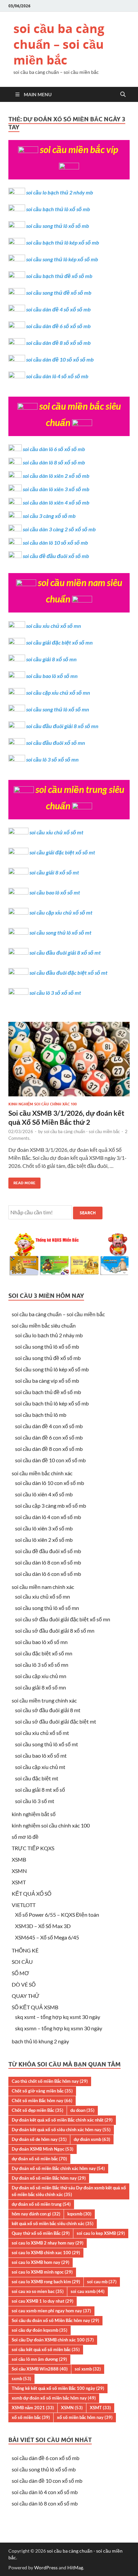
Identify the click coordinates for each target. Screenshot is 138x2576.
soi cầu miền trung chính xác (44, 1700)
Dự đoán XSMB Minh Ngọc (43, 2149)
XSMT (19, 1882)
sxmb (21, 2379)
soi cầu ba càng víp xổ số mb (47, 1381)
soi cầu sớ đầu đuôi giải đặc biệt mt (56, 1721)
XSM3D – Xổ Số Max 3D (43, 1926)
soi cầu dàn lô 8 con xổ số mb (48, 1562)
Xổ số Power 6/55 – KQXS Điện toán (57, 1915)
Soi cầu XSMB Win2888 (40, 2369)
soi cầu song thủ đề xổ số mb (59, 293)
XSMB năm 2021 (33, 2408)
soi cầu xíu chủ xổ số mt (42, 1733)
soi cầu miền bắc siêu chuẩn (44, 1325)
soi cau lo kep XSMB (101, 2233)
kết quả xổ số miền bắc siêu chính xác (53, 2223)
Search (88, 1213)
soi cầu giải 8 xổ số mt (54, 872)
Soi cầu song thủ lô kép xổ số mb (52, 1369)
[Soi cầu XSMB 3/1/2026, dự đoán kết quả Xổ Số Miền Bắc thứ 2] (69, 1062)
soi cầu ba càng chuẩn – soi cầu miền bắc (59, 44)
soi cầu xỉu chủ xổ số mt (56, 832)
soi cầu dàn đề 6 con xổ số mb (49, 1437)
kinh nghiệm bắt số (34, 1814)
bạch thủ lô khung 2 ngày (40, 2041)
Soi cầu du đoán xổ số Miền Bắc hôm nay (55, 2320)
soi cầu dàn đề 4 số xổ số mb (58, 309)
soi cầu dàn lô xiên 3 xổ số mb (56, 489)
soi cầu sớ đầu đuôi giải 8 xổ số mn (55, 1631)
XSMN (19, 1871)
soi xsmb (88, 2369)
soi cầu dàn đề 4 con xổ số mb (49, 1426)
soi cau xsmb (88, 2291)
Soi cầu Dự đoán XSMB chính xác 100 (53, 2340)
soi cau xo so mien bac (38, 2291)
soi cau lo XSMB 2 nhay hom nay (48, 2243)
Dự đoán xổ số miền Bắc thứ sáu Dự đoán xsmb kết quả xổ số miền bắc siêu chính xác (69, 2191)
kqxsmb (79, 2214)
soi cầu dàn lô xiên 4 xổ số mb (56, 502)
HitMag (75, 2567)
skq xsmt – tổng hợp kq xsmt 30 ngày (58, 2017)
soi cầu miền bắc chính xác (42, 1473)
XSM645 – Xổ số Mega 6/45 (47, 1937)
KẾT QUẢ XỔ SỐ (31, 1893)
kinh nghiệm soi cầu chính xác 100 (43, 1104)
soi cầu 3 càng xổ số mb (49, 516)
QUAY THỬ (26, 1996)
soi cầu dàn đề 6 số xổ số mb (58, 326)
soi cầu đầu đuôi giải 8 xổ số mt (65, 953)
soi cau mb (102, 2282)
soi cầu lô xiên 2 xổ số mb (44, 1540)
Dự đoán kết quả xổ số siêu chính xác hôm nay (61, 2130)
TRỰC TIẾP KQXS (33, 1848)
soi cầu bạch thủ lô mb (41, 1415)
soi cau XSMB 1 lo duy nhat (43, 2301)
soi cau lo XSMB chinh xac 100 (46, 2253)
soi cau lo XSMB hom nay (41, 2262)
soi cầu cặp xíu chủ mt (40, 1767)
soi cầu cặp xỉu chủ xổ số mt (61, 912)
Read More (22, 1181)
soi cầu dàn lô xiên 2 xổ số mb (56, 476)
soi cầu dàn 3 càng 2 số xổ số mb (59, 529)
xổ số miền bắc (31, 2417)
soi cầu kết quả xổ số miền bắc (46, 2349)
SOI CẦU (22, 1962)
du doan (82, 2110)
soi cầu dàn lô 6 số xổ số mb (54, 449)
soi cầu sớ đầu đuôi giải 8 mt (48, 1710)
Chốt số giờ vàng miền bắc (42, 2091)
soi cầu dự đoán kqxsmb (40, 2330)
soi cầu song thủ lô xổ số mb (58, 226)
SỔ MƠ (20, 1973)
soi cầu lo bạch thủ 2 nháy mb (60, 192)
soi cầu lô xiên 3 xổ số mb (44, 1528)
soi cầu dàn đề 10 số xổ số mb (60, 359)
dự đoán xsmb (92, 2139)
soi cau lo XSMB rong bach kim (46, 2282)
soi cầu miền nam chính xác (43, 1587)
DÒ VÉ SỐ (24, 1984)
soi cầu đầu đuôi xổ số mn (56, 743)
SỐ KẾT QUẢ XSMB (35, 2007)
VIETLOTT (24, 1905)
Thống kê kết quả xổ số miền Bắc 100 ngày (58, 2388)
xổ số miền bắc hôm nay (85, 2417)
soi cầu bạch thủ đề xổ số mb (59, 276)
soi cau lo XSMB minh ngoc (42, 2272)
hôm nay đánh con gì (36, 2214)
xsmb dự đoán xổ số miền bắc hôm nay (54, 2398)
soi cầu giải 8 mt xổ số (40, 1790)
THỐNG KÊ (25, 1950)
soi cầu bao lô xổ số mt (55, 892)
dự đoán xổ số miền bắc (39, 2159)
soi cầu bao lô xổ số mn (52, 676)
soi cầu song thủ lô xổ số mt (60, 932)
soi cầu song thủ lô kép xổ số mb (62, 259)
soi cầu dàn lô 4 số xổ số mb (57, 376)
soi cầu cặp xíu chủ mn (41, 1676)
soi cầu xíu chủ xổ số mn (43, 1596)
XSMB (19, 1859)
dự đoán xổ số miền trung (41, 2204)
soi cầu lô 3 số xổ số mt (55, 993)
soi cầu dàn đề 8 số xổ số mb (58, 343)
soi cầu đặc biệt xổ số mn (44, 1653)
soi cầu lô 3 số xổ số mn (52, 759)
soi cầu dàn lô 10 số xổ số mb (55, 543)
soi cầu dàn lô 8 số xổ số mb (54, 462)
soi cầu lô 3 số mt (35, 1801)
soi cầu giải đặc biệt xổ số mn (59, 642)
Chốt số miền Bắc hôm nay (42, 2100)
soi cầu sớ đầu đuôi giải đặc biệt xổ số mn (63, 1619)
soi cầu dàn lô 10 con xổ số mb (50, 1483)
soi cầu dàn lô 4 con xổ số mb (48, 1517)
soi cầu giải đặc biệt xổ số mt (62, 852)
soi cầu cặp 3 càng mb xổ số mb (51, 1506)
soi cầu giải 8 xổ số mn (51, 659)
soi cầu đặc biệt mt (37, 1778)
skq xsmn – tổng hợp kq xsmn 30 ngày (59, 2028)
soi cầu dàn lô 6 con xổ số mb (48, 1574)
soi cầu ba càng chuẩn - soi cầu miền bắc (82, 1131)
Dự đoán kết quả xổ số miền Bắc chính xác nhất (62, 2120)
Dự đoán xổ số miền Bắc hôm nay (49, 2178)
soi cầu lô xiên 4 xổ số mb (44, 1494)
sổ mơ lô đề (25, 1837)
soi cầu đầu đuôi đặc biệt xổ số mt (68, 973)
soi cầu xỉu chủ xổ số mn (54, 626)
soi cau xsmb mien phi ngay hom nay (51, 2311)
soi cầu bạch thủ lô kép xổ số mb (63, 242)
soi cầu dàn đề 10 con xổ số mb (50, 1460)
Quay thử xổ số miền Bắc (41, 2233)
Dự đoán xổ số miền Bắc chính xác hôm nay (58, 2168)
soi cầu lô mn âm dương (39, 2359)
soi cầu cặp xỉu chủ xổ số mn (58, 693)
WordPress (46, 2567)
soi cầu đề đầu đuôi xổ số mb (56, 556)
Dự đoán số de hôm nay (39, 2139)
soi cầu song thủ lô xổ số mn (58, 709)
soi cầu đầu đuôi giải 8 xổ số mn (62, 726)
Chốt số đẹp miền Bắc (38, 2110)
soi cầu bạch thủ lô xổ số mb (58, 209)
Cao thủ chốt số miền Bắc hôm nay (50, 2081)
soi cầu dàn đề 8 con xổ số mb (49, 1449)
